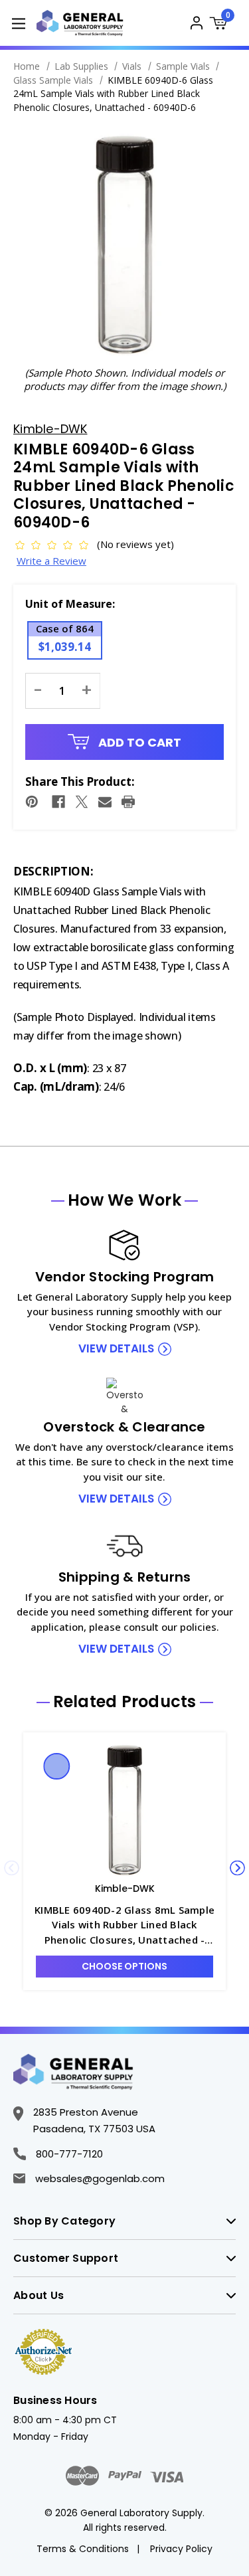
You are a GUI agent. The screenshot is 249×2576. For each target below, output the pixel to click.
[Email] (105, 802)
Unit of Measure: (70, 604)
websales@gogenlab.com (100, 2178)
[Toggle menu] (18, 23)
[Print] (128, 802)
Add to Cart (138, 742)
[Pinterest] (32, 802)
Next (237, 1868)
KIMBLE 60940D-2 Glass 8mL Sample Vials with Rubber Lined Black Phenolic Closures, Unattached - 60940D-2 (124, 1925)
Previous (12, 1868)
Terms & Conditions (83, 2549)
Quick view (57, 1766)
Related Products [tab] (125, 1702)
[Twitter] (82, 802)
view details (116, 1348)
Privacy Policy (181, 2549)
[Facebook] (58, 802)
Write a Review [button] (51, 561)
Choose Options (124, 1966)
